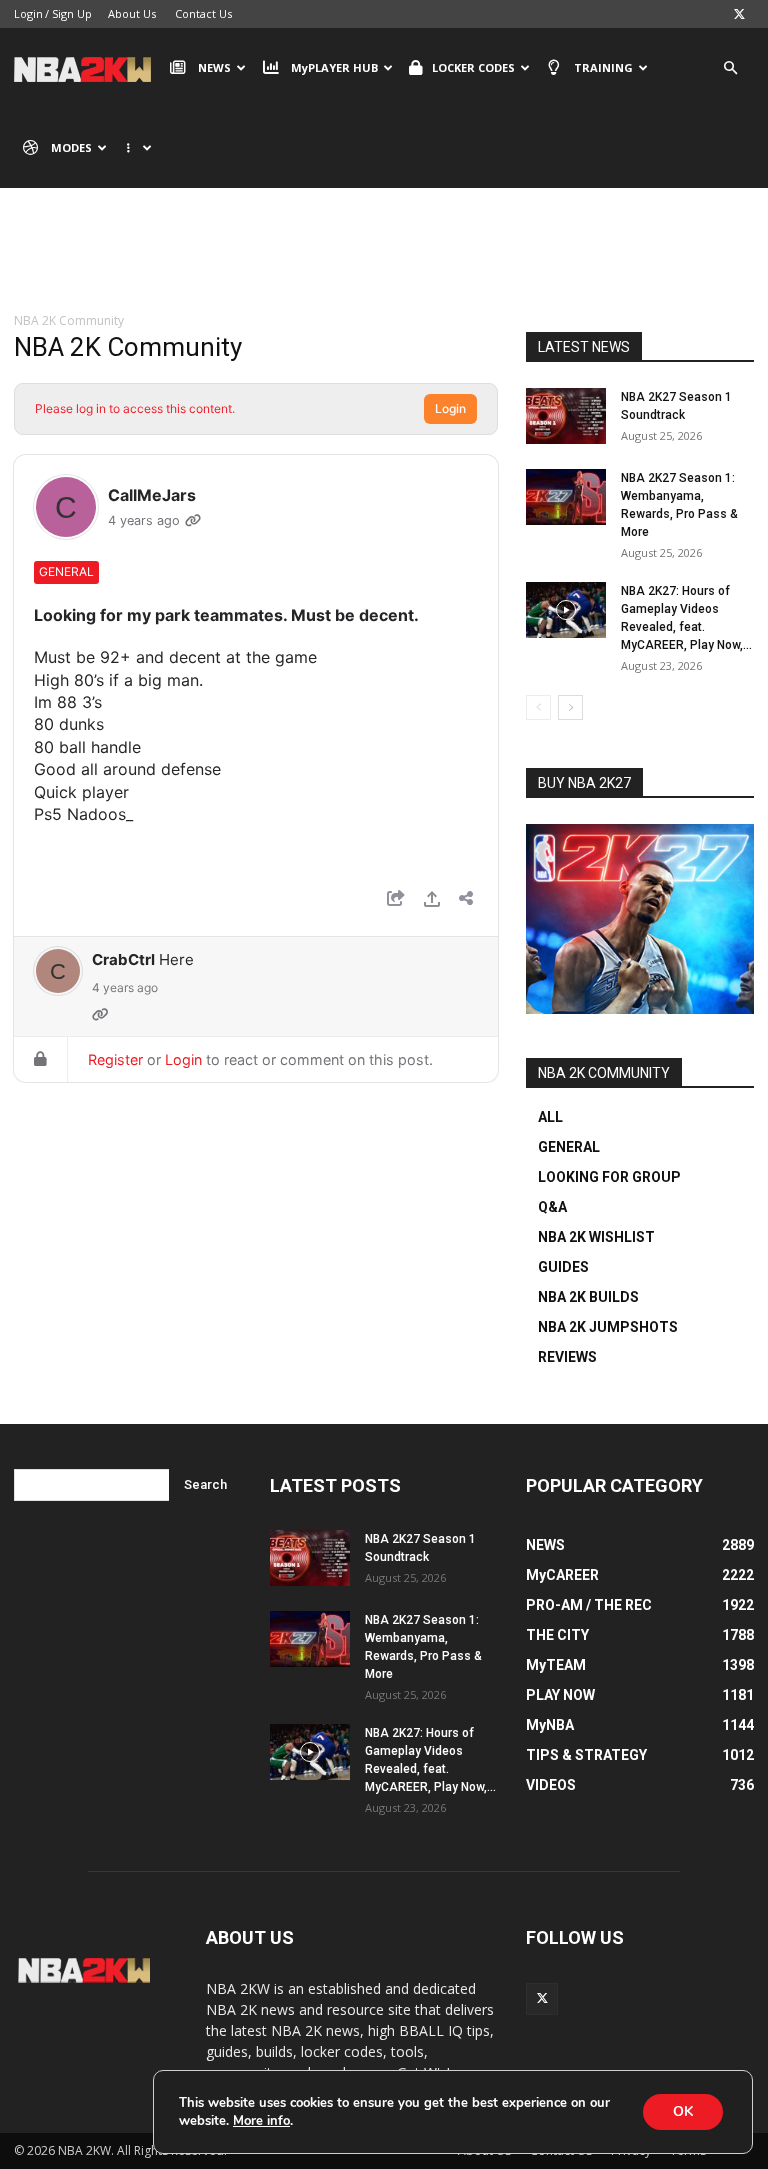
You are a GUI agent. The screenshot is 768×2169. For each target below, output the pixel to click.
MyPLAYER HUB (334, 67)
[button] (730, 68)
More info (261, 2121)
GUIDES (563, 1267)
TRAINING (603, 67)
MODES (71, 147)
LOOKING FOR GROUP (609, 1177)
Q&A (552, 1207)
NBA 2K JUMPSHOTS (608, 1327)
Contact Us (203, 13)
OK (683, 2111)
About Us (132, 13)
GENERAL (569, 1147)
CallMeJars (152, 495)
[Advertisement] (384, 265)
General (66, 571)
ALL (550, 1117)
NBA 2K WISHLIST (596, 1237)
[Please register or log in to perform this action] (432, 901)
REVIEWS (567, 1357)
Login (28, 13)
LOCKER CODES (473, 67)
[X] (739, 14)
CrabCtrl (123, 959)
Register (115, 1059)
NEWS (214, 67)
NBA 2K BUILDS (588, 1297)
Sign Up (72, 13)
